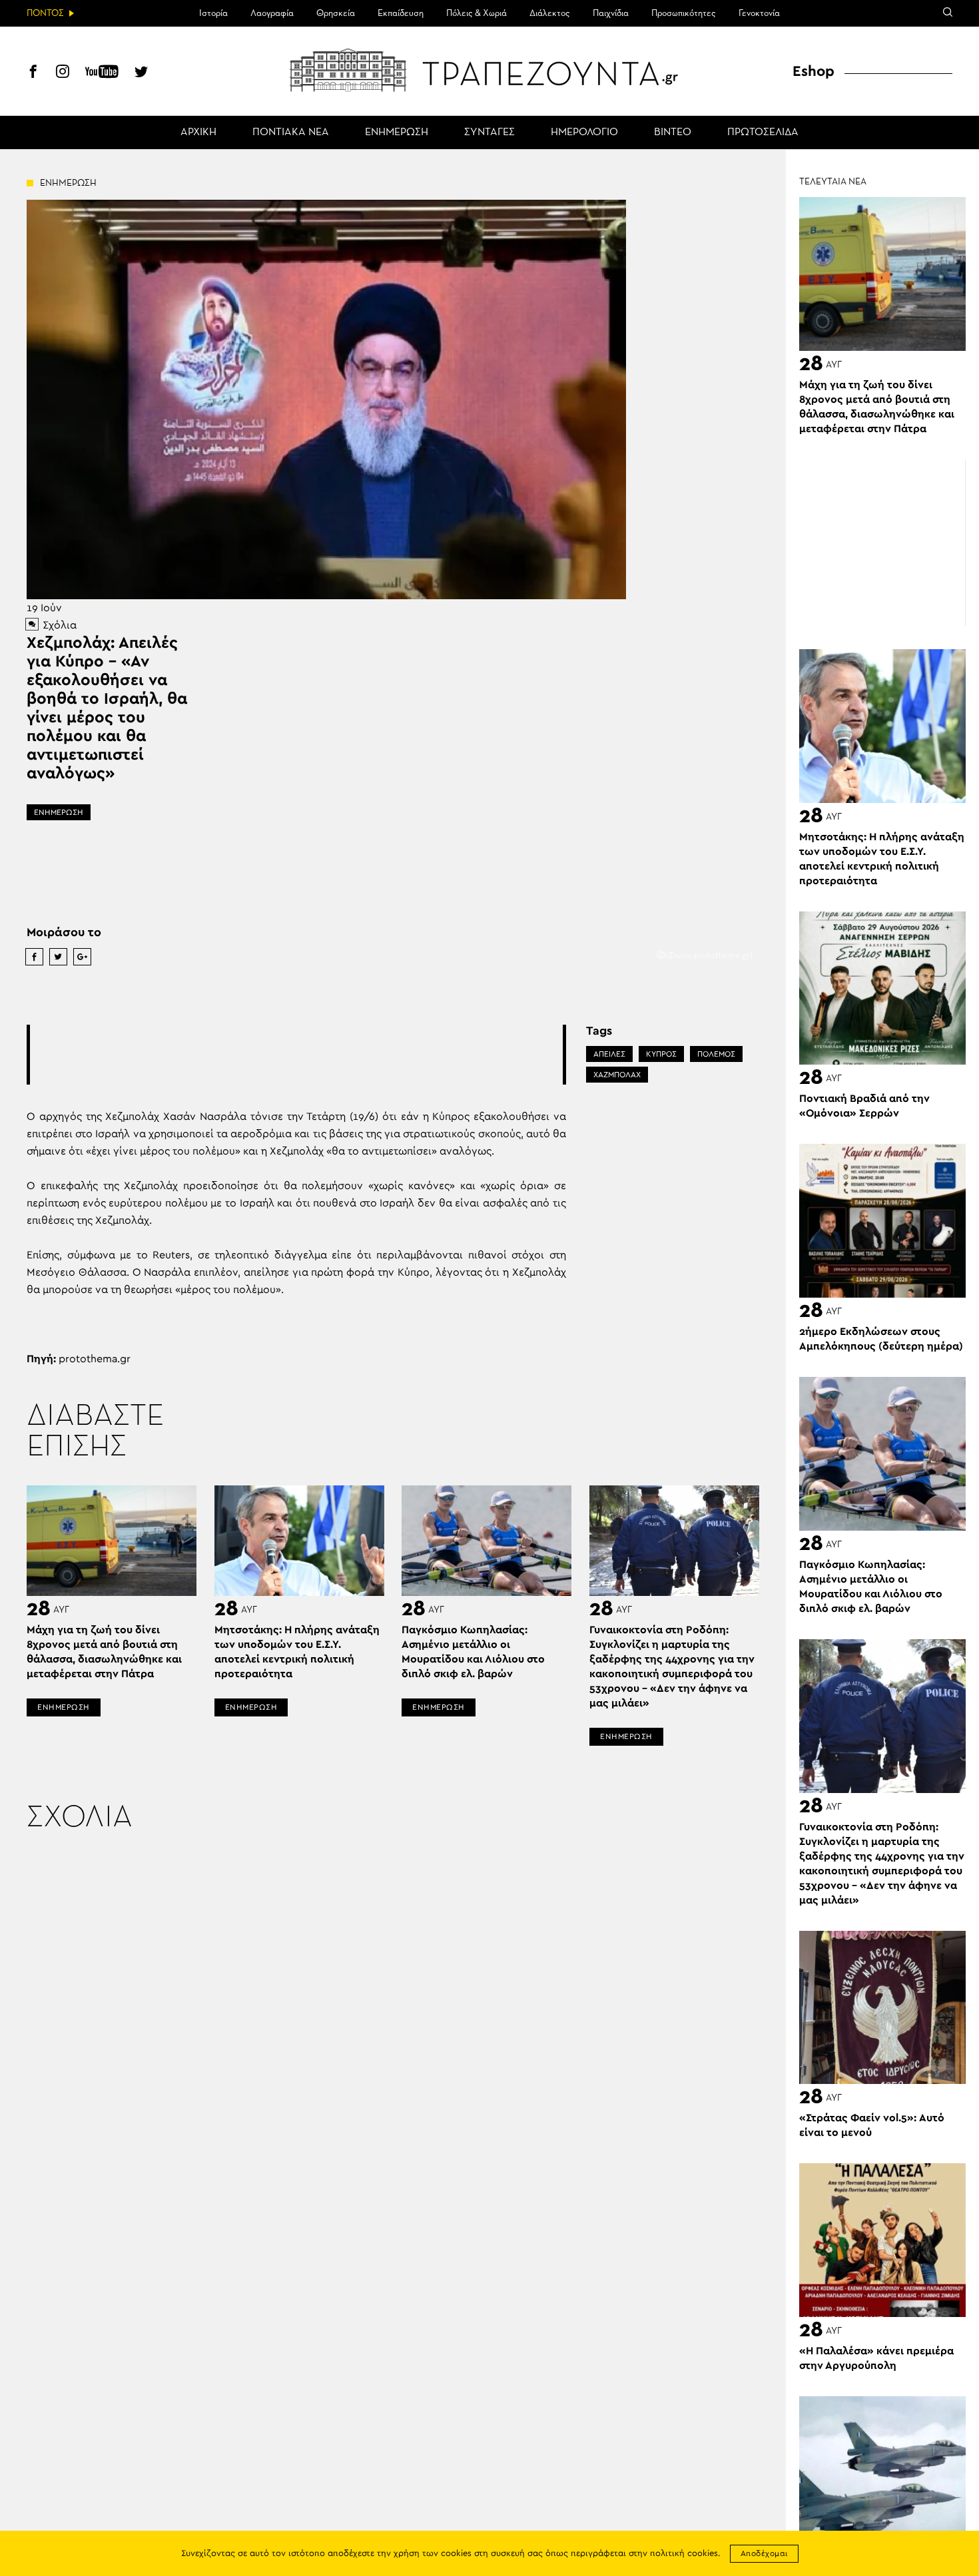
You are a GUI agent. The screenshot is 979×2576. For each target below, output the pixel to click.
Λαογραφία (272, 13)
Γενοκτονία (759, 13)
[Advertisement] (296, 1055)
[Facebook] (33, 73)
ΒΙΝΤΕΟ (673, 132)
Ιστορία (213, 13)
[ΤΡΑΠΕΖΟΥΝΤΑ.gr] (489, 70)
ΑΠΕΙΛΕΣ (609, 1054)
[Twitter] (141, 73)
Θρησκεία (336, 13)
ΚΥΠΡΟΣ (661, 1054)
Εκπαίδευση (401, 13)
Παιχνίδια (611, 13)
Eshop (814, 71)
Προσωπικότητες (684, 13)
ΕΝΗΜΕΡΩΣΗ (397, 132)
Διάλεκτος (550, 13)
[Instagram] (63, 73)
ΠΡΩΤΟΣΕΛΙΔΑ (763, 132)
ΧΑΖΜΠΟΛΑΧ (617, 1075)
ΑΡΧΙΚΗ (198, 132)
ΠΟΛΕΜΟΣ (716, 1054)
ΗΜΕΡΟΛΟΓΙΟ (584, 132)
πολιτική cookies (684, 2554)
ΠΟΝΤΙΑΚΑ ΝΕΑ (291, 132)
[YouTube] (102, 73)
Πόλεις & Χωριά (477, 13)
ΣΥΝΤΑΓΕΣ (489, 132)
